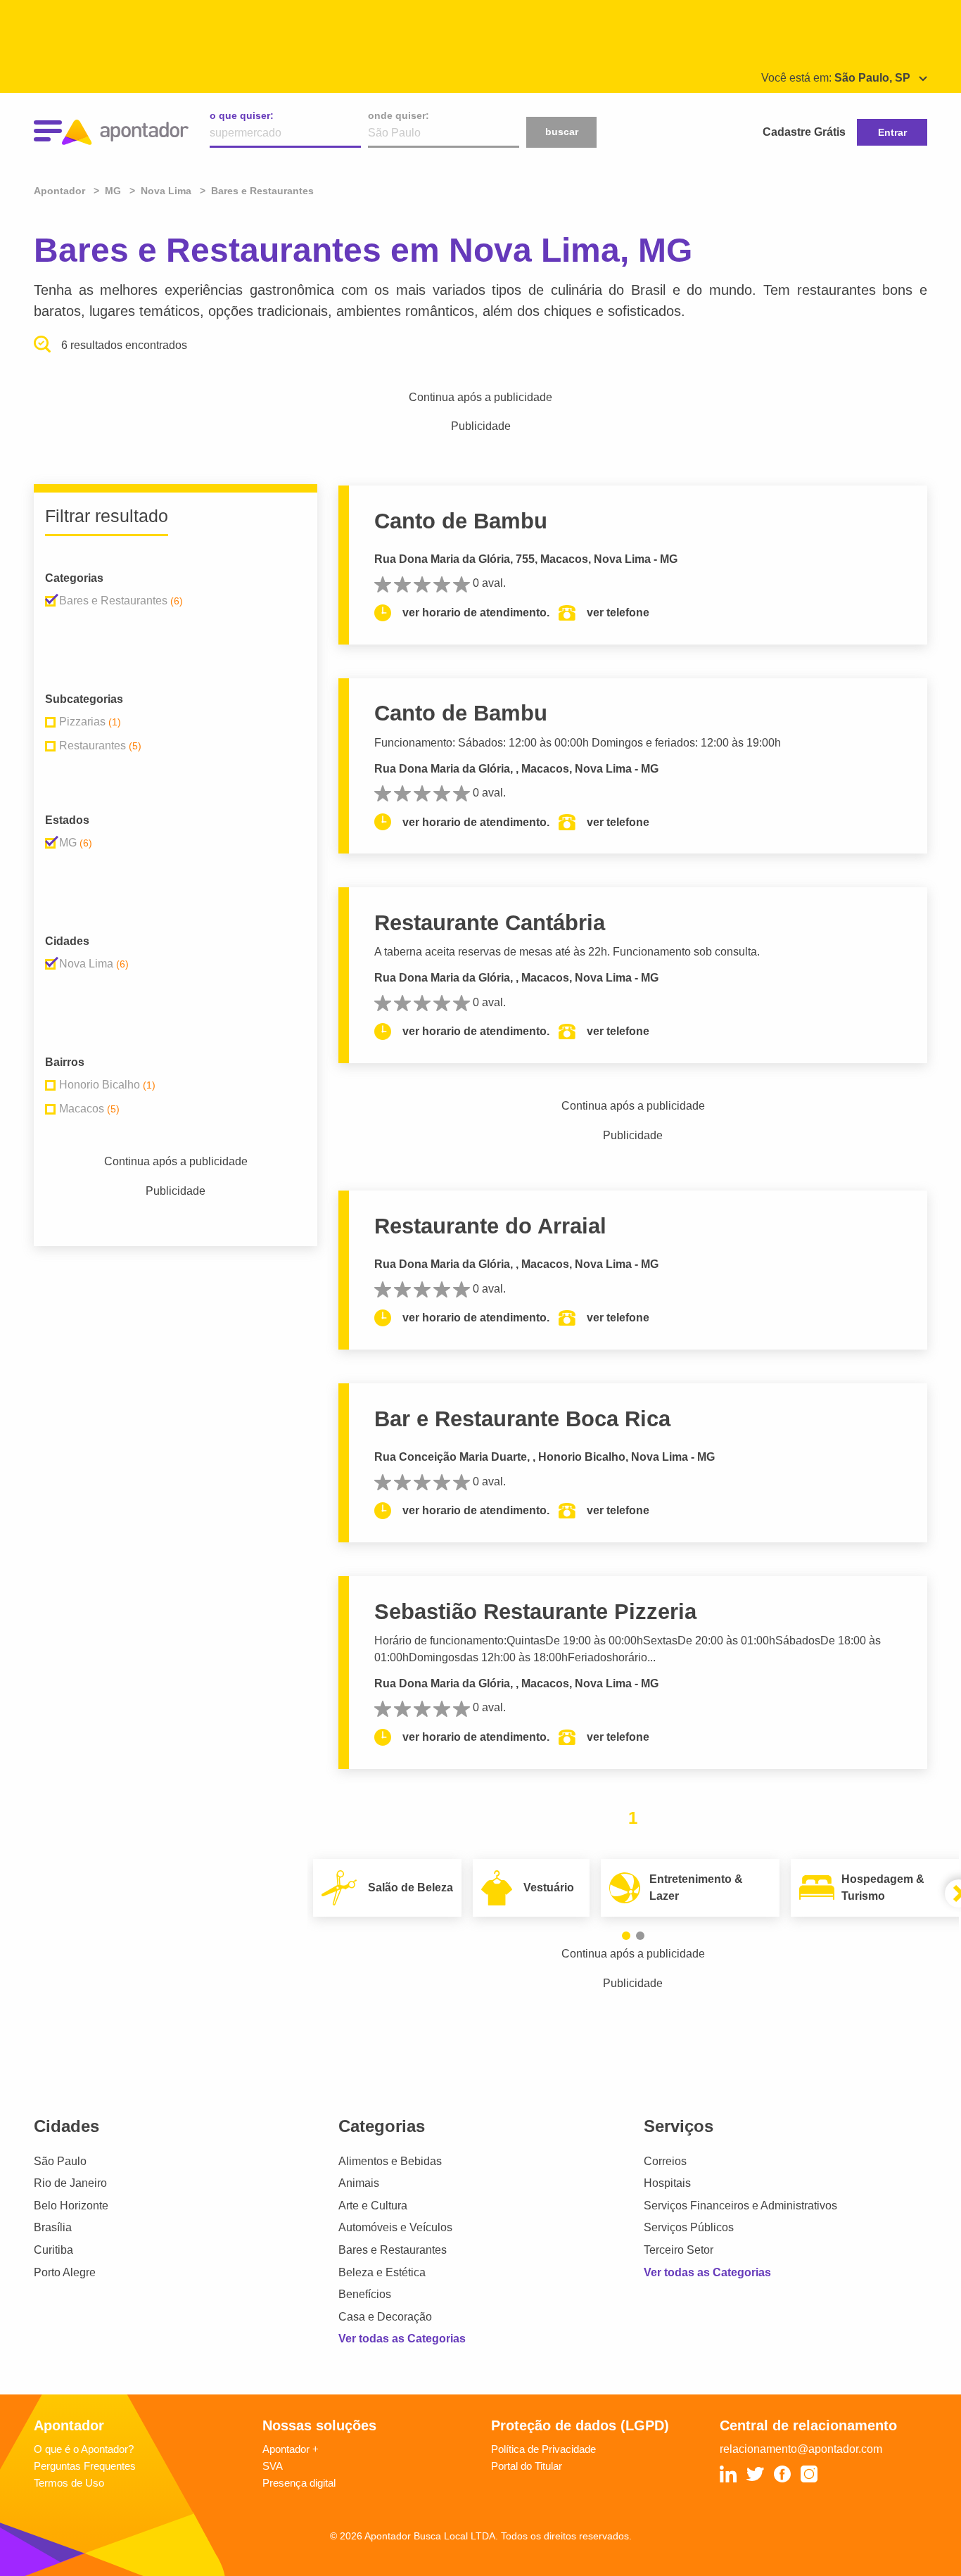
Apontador (61, 191)
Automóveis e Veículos (395, 2227)
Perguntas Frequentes (85, 2466)
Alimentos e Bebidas (390, 2161)
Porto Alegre (65, 2272)
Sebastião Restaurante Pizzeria (535, 1612)
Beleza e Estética (382, 2272)
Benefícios (365, 2294)
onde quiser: (399, 115)
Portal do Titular (527, 2466)
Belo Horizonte (71, 2206)
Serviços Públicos (689, 2227)
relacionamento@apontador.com (801, 2449)
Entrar (892, 132)
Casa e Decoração (385, 2317)
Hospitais (667, 2183)
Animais (359, 2183)
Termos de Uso (69, 2483)
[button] (626, 1936)
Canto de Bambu (461, 521)
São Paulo (60, 2161)
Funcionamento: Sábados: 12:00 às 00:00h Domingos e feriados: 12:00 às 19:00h (578, 743)
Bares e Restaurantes (393, 2250)
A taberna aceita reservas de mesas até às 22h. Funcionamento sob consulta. (567, 952)
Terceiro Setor (679, 2250)
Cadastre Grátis (804, 132)
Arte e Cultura (373, 2206)
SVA (273, 2466)
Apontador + (291, 2449)
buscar (562, 132)
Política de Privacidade (543, 2449)
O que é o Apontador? (84, 2449)
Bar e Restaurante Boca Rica (522, 1419)
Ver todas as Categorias (402, 2339)
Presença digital (299, 2483)
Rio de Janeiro (70, 2183)
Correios (665, 2161)
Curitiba (53, 2250)
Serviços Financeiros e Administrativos (740, 2206)
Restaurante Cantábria (490, 923)
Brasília (53, 2227)
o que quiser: (242, 115)
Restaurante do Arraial (490, 1226)
